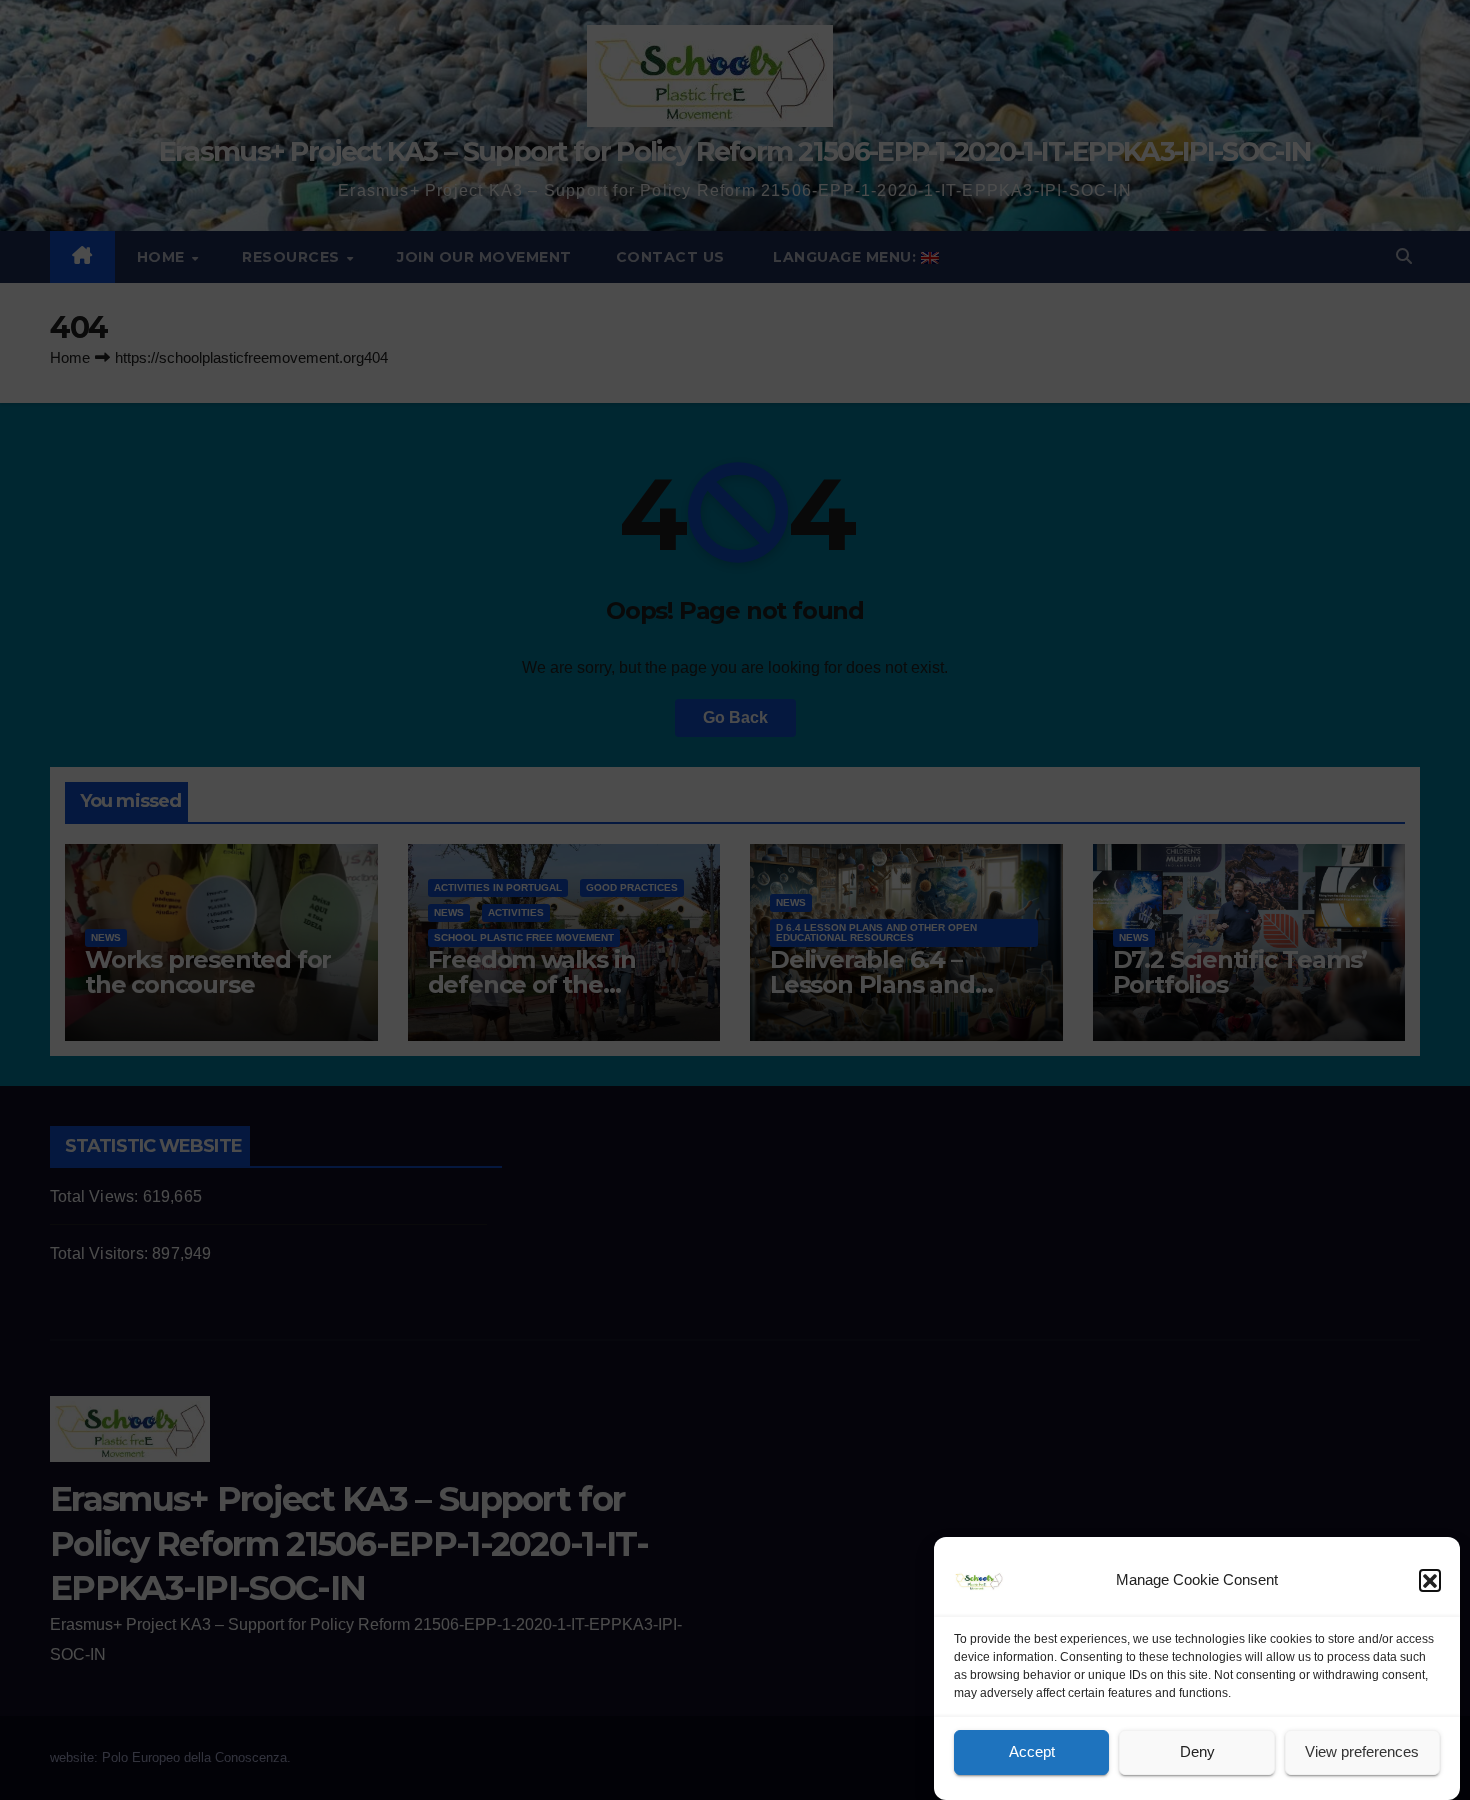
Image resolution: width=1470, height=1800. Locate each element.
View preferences (1362, 1752)
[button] (1430, 1580)
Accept (1032, 1752)
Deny (1197, 1752)
